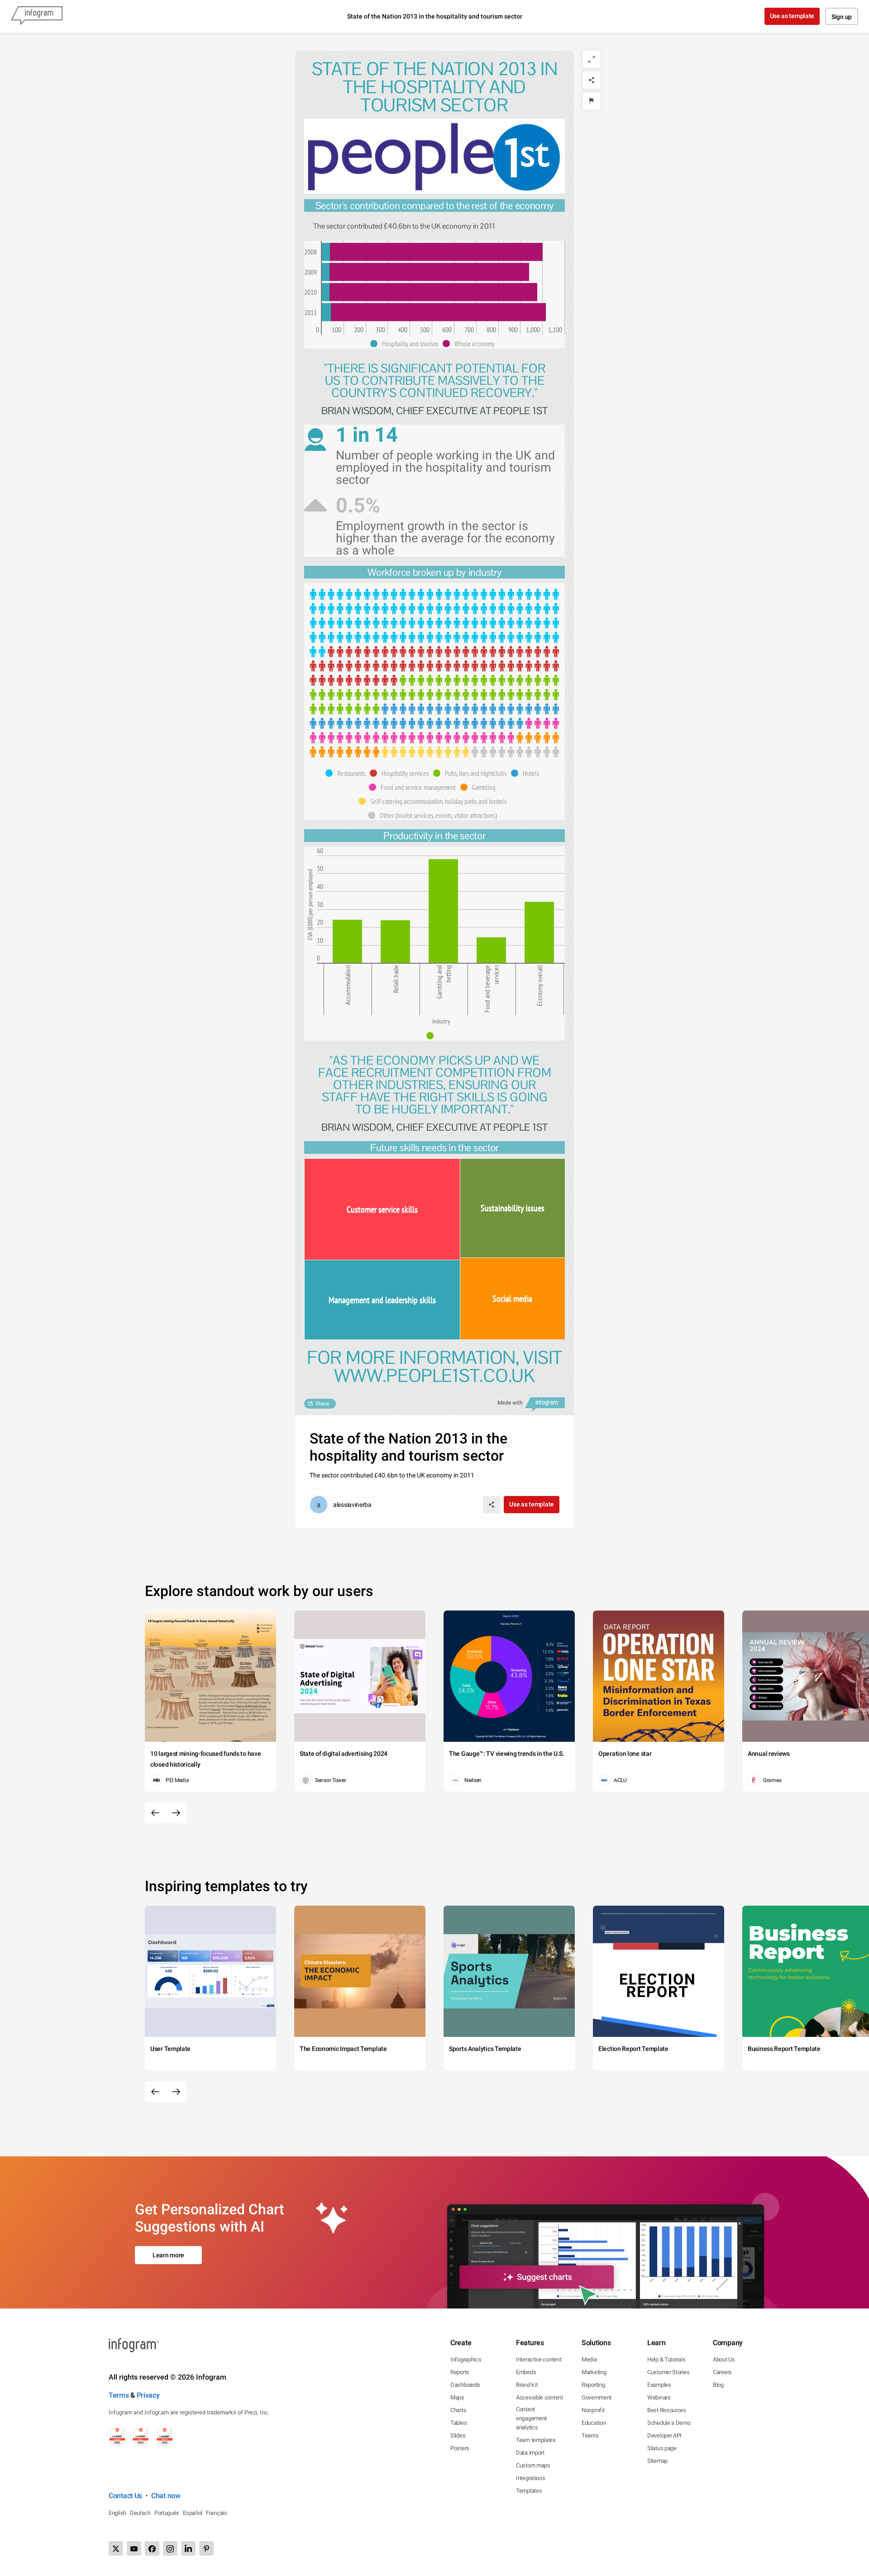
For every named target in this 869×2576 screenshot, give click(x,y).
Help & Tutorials (666, 2359)
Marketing (594, 2372)
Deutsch (140, 2513)
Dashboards (465, 2385)
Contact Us (125, 2496)
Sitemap (657, 2461)
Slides (458, 2435)
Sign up (842, 17)
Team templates (536, 2440)
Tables (458, 2423)
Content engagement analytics (531, 2418)
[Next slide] (176, 1813)
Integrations (530, 2478)
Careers (722, 2372)
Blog (718, 2385)
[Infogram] (37, 16)
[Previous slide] (155, 1813)
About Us (724, 2359)
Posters (460, 2448)
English (117, 2513)
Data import (530, 2453)
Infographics (466, 2359)
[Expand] (592, 59)
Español (193, 2513)
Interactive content (539, 2359)
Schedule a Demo (669, 2423)
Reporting (593, 2385)
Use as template (792, 16)
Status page (662, 2448)
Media (589, 2359)
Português (167, 2513)
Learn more (168, 2255)
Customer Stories (668, 2372)
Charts (458, 2410)
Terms (119, 2395)
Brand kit (527, 2385)
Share (322, 1404)
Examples (659, 2385)
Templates (529, 2491)
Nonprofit (593, 2410)
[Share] (592, 80)
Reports (460, 2372)
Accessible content (540, 2397)
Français (217, 2513)
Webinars (659, 2397)
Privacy (148, 2395)
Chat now (166, 2496)
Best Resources (667, 2410)
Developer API (664, 2435)
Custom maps (533, 2465)
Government (597, 2397)
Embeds (526, 2372)
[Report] (592, 101)
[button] (406, 344)
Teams (590, 2435)
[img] (326, 252)
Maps (457, 2397)
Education (594, 2423)
